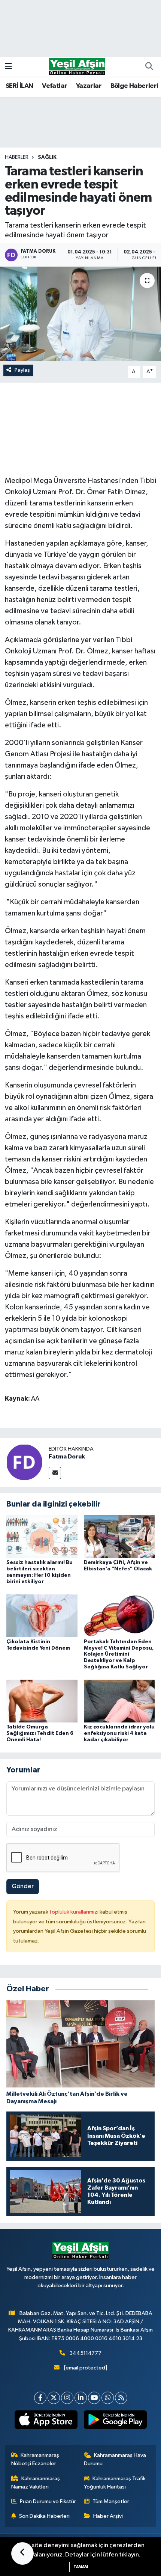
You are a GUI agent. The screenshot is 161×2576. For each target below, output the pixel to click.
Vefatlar (54, 86)
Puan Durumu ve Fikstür (48, 2501)
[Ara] (149, 67)
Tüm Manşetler (111, 2501)
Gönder (23, 1886)
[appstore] (46, 2421)
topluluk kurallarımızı (75, 1912)
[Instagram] (67, 2398)
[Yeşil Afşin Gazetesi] (77, 66)
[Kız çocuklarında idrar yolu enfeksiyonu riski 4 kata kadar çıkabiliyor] (119, 1701)
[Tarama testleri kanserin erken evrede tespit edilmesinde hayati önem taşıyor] (80, 314)
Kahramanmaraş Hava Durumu (115, 2459)
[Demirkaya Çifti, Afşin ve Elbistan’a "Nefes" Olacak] (119, 1536)
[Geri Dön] (22, 2553)
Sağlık (47, 157)
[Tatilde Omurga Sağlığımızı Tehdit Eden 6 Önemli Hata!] (42, 1701)
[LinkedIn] (81, 2398)
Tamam (81, 2567)
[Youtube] (94, 2398)
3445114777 (86, 2353)
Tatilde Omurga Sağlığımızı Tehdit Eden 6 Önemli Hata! (40, 1733)
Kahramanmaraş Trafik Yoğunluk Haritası (115, 2483)
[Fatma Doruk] (24, 1462)
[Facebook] (40, 2398)
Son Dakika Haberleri (44, 2516)
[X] (54, 2398)
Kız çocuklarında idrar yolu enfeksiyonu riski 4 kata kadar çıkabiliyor (119, 1733)
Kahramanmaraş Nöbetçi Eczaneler (35, 2459)
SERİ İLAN (19, 86)
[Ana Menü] (8, 67)
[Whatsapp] (108, 2398)
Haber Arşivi (108, 2516)
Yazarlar (89, 86)
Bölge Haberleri (134, 86)
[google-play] (115, 2421)
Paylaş (22, 370)
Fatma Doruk (67, 1457)
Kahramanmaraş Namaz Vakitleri (36, 2483)
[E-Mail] (55, 1473)
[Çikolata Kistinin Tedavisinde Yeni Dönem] (42, 1616)
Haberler (17, 157)
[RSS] (121, 2398)
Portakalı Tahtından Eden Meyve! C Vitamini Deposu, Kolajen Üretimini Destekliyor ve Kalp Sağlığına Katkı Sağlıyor (119, 1654)
